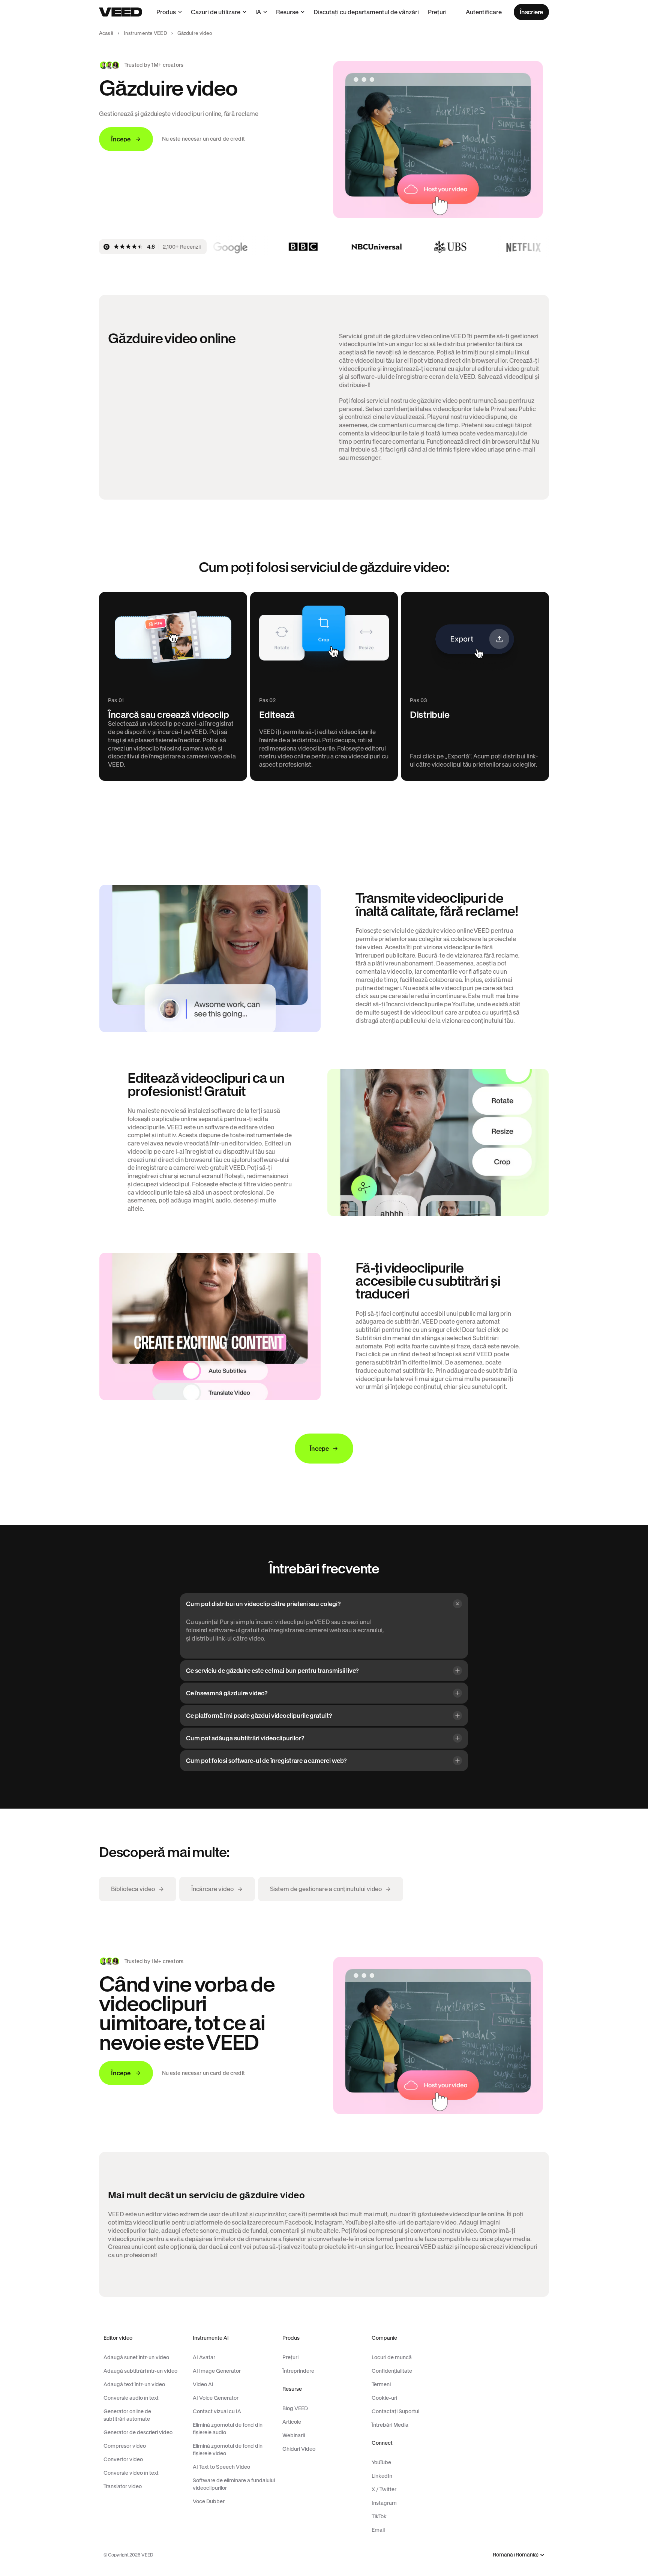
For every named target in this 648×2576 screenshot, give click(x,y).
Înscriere (531, 12)
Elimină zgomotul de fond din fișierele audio (228, 2429)
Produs (166, 12)
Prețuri (437, 12)
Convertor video (123, 2459)
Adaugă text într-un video (134, 2384)
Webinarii (294, 2435)
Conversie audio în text (131, 2398)
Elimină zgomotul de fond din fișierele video (228, 2450)
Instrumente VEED (145, 33)
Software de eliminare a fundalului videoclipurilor (234, 2484)
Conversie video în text (131, 2473)
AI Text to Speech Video (221, 2467)
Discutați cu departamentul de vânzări (366, 12)
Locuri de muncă (392, 2357)
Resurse (287, 12)
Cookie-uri (384, 2398)
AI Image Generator (217, 2371)
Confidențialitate (392, 2371)
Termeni (381, 2384)
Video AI (203, 2384)
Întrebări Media (390, 2425)
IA (258, 12)
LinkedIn (382, 2476)
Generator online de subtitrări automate (127, 2415)
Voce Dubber (209, 2501)
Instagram (384, 2503)
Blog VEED (295, 2408)
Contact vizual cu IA (217, 2411)
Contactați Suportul (395, 2411)
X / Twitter (384, 2489)
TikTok (379, 2516)
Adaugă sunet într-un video (136, 2357)
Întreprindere (298, 2371)
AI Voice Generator (216, 2398)
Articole (292, 2422)
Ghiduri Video (299, 2449)
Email (378, 2530)
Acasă (106, 33)
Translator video (123, 2486)
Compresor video (125, 2446)
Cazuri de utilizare (216, 12)
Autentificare (484, 12)
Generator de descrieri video (138, 2432)
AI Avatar (204, 2357)
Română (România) (516, 2555)
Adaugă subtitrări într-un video (140, 2371)
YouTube (381, 2462)
